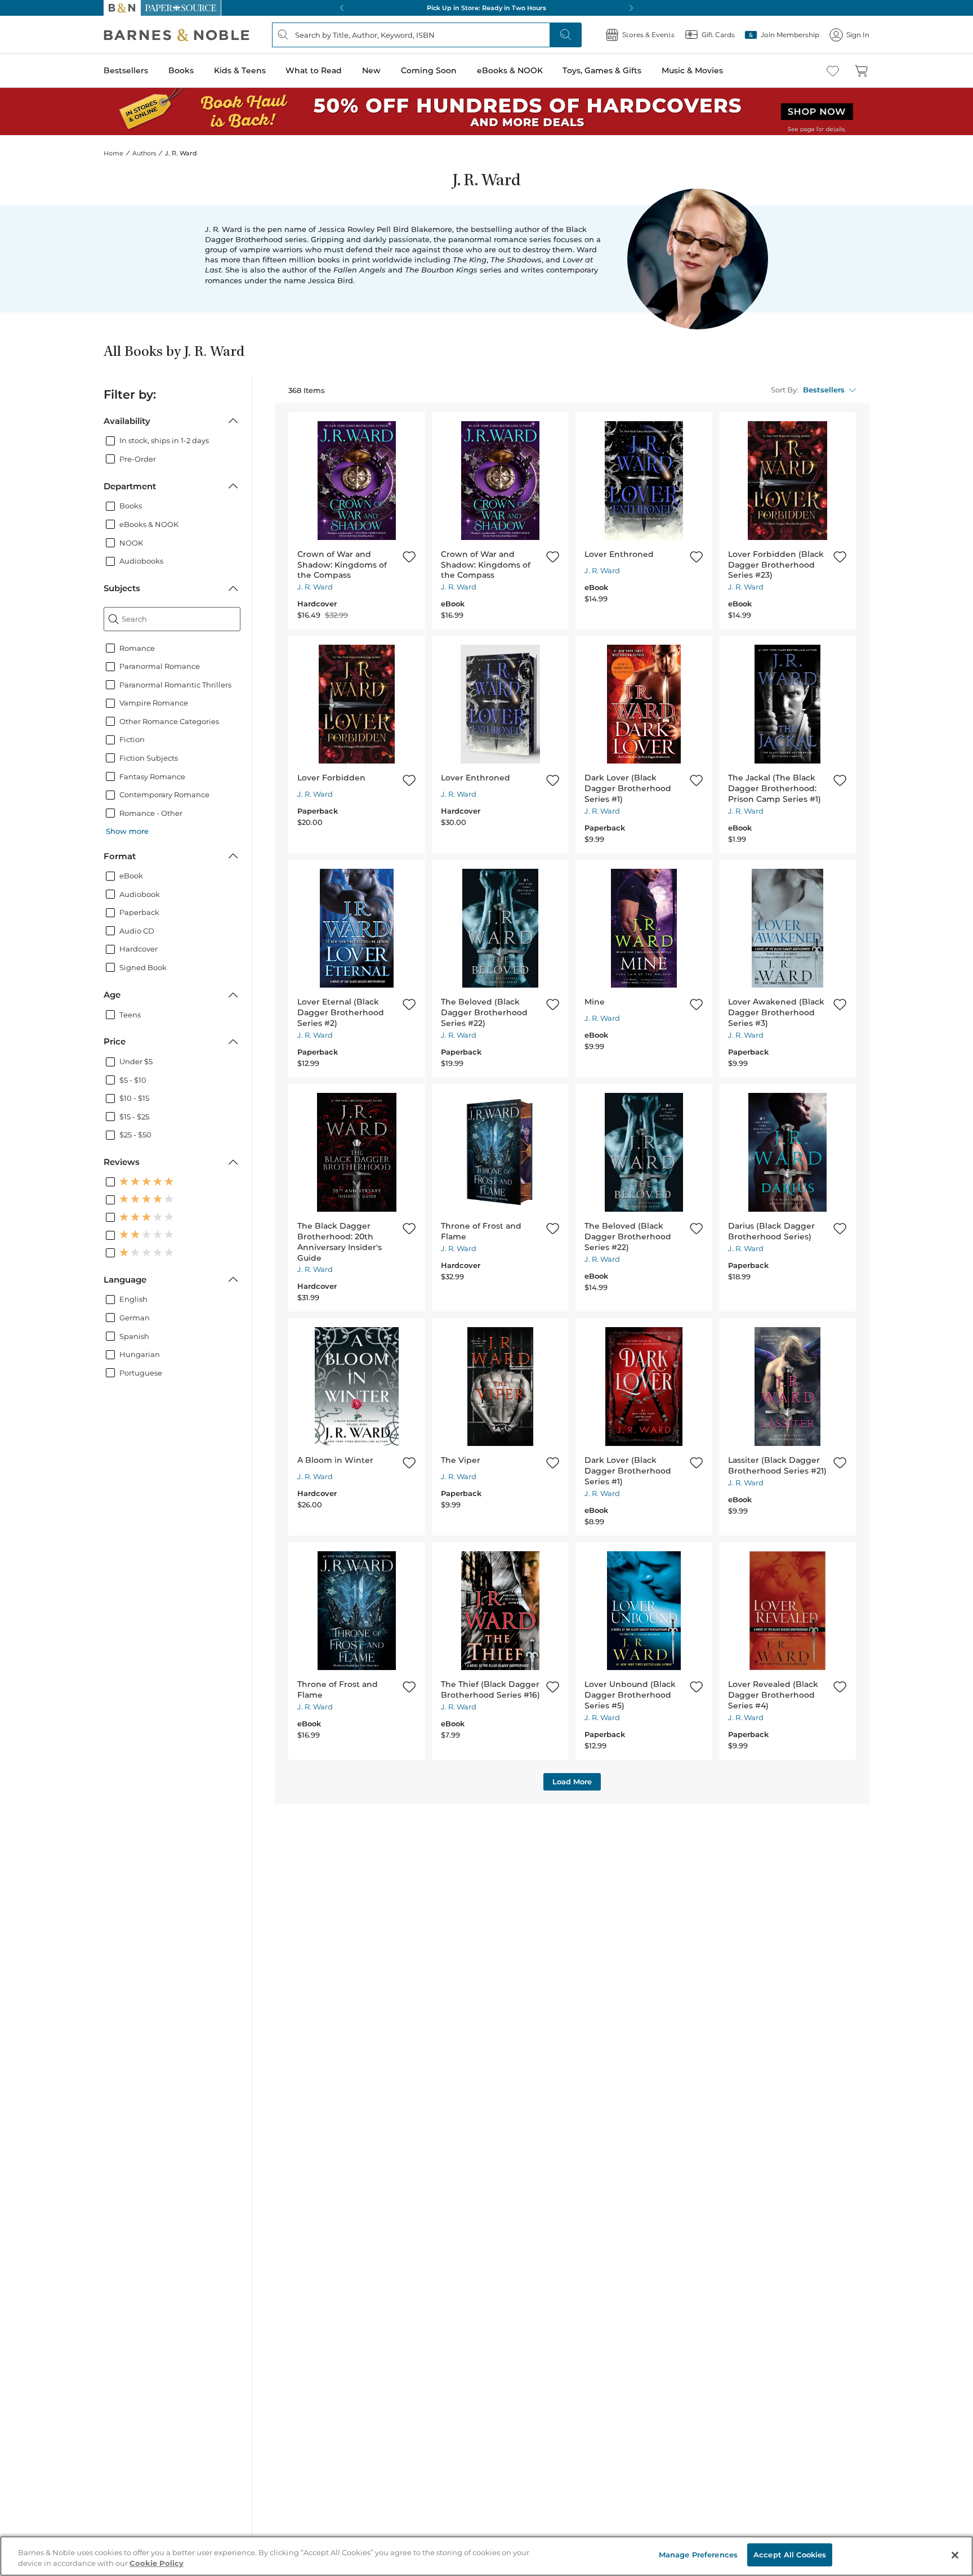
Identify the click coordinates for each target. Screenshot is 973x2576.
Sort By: (785, 390)
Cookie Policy (157, 2564)
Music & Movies (692, 70)
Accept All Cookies (790, 2555)
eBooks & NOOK (510, 70)
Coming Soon (429, 70)
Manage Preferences (698, 2555)
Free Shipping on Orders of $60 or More (487, 8)
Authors (144, 153)
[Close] (955, 2555)
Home (113, 153)
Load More (572, 1782)
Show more (127, 831)
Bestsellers (126, 70)
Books (181, 70)
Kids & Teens (240, 70)
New (371, 70)
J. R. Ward (315, 587)
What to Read (314, 70)
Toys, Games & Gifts (602, 70)
